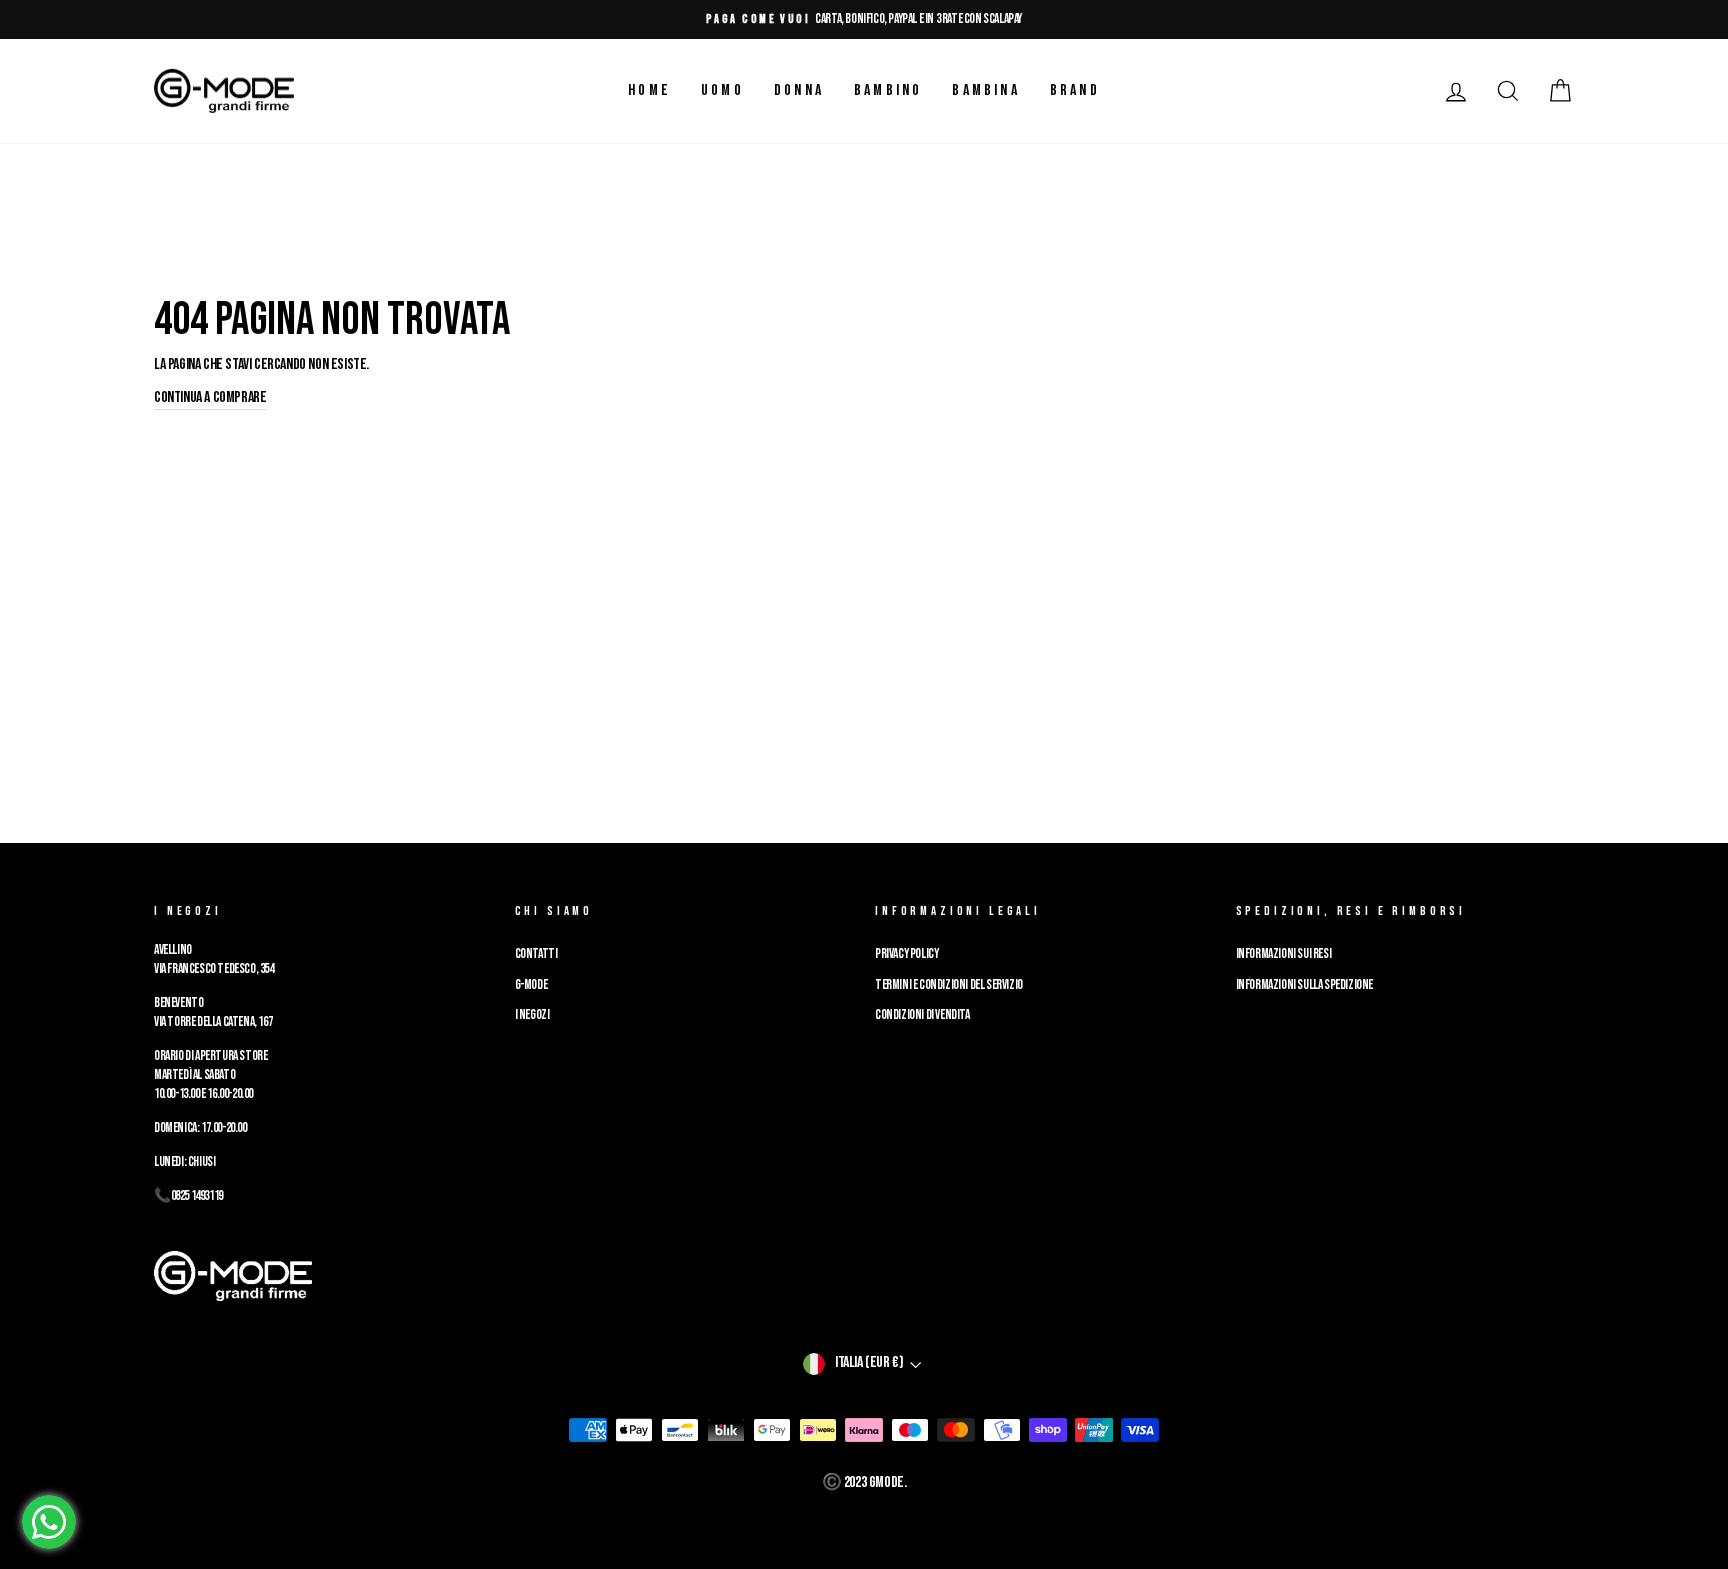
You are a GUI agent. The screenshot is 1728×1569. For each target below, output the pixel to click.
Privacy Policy (906, 954)
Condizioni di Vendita (922, 1015)
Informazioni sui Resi (1284, 954)
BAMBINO (888, 90)
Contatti (536, 954)
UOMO (722, 90)
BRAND (1075, 90)
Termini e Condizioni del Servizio (949, 985)
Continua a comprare (210, 397)
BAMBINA (985, 90)
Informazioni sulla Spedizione (1304, 985)
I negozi (532, 1015)
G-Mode (531, 985)
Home (649, 90)
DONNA (799, 90)
